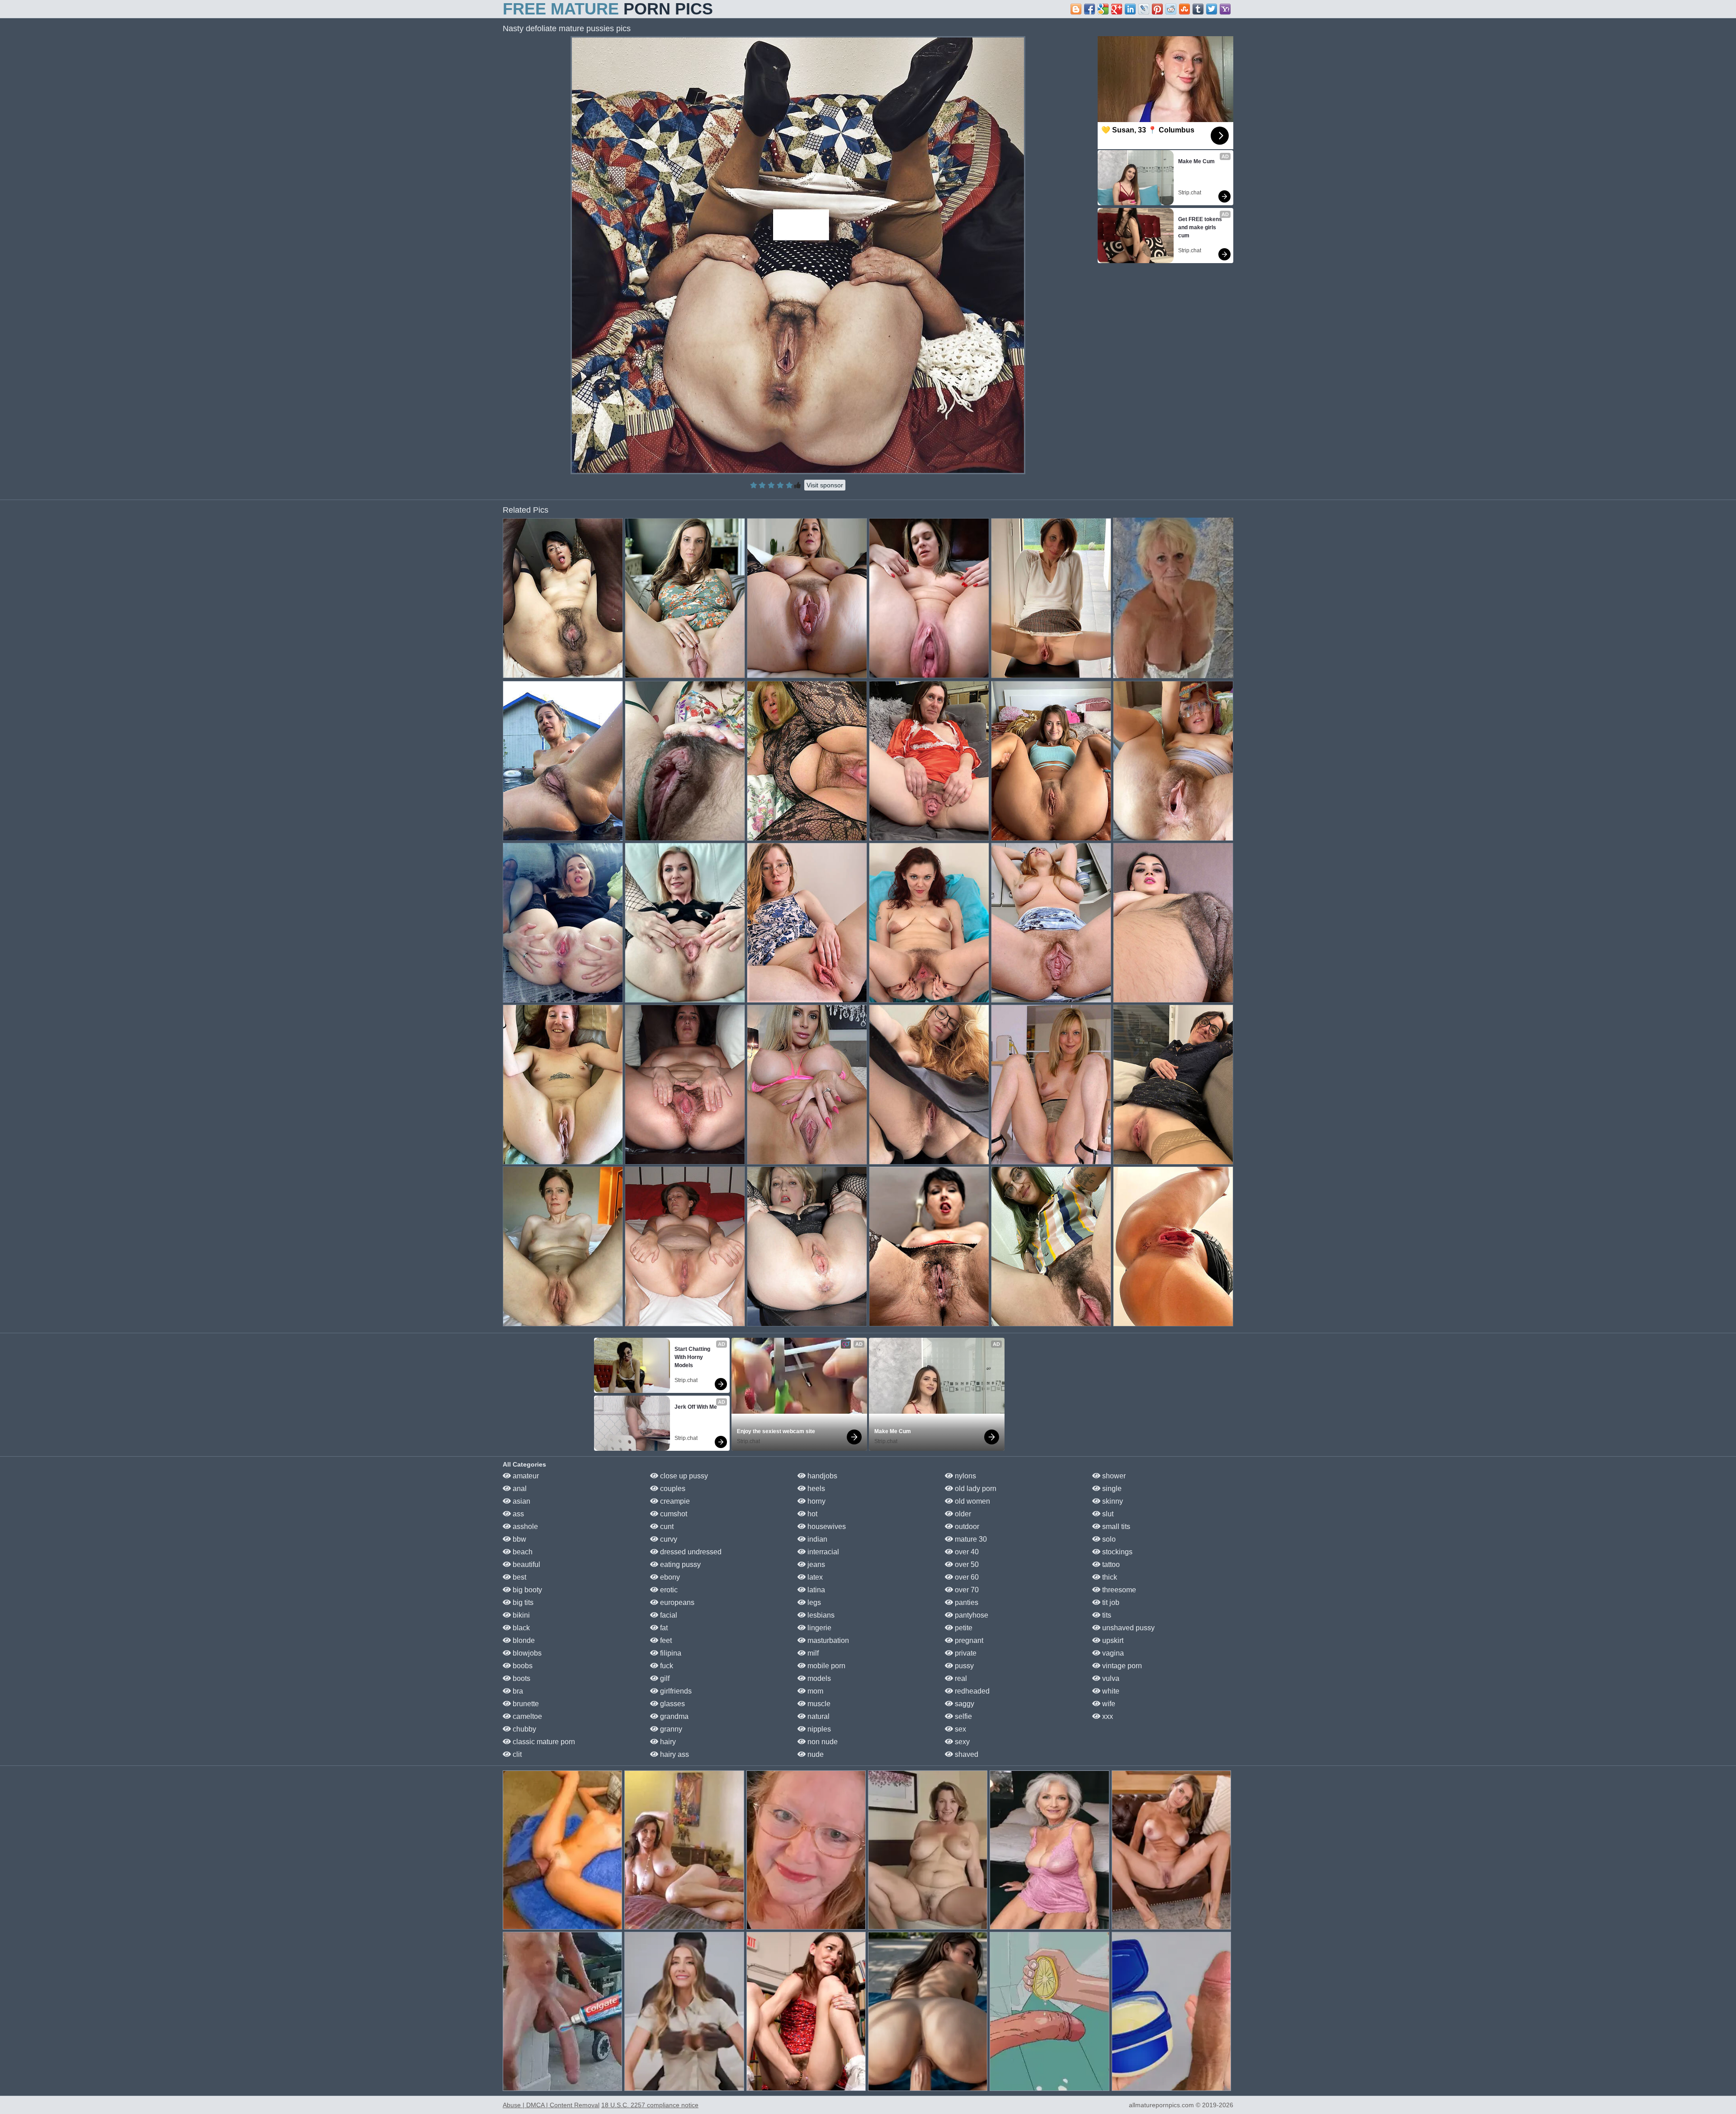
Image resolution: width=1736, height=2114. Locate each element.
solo (1108, 1539)
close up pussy (683, 1476)
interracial (822, 1552)
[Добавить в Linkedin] (1130, 9)
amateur (525, 1476)
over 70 (966, 1590)
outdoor (966, 1527)
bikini (520, 1615)
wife (1108, 1704)
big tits (522, 1602)
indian (816, 1539)
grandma (673, 1716)
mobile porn (826, 1666)
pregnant (968, 1640)
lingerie (818, 1628)
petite (963, 1628)
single (1111, 1489)
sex (960, 1729)
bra (517, 1691)
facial (668, 1615)
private (965, 1653)
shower (1113, 1476)
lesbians (820, 1615)
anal (519, 1489)
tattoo (1110, 1564)
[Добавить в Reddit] (1171, 9)
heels (815, 1489)
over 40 (966, 1552)
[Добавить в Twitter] (1212, 9)
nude (815, 1754)
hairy (667, 1742)
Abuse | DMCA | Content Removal (551, 2105)
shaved (966, 1754)
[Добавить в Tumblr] (1198, 9)
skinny (1112, 1501)
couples (672, 1489)
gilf (664, 1678)
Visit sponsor (825, 485)
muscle (818, 1704)
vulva (1110, 1678)
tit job (1110, 1602)
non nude (822, 1742)
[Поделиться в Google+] (1117, 9)
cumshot (673, 1514)
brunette (525, 1704)
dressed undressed (690, 1552)
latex (814, 1577)
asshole (524, 1527)
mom (814, 1691)
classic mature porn (543, 1742)
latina (815, 1590)
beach (522, 1552)
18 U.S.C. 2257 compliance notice (650, 2105)
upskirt (1112, 1640)
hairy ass (674, 1754)
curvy (668, 1539)
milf (812, 1653)
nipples (818, 1729)
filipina (670, 1653)
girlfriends (675, 1691)
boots (521, 1678)
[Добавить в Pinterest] (1157, 9)
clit (516, 1754)
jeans (815, 1564)
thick (1109, 1577)
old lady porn (975, 1489)
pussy (963, 1666)
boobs (522, 1666)
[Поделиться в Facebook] (1090, 9)
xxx (1107, 1716)
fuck (666, 1666)
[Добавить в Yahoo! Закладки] (1225, 9)
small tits (1115, 1527)
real (960, 1678)
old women (972, 1501)
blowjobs (526, 1653)
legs (813, 1602)
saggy (964, 1704)
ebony (669, 1577)
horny (816, 1501)
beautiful (526, 1564)
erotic (668, 1590)
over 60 (966, 1577)
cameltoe (526, 1716)
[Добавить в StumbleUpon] (1184, 9)
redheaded (971, 1691)
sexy (961, 1742)
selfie (962, 1716)
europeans (676, 1602)
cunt (666, 1527)
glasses (672, 1704)
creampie (674, 1501)
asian (521, 1501)
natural (818, 1716)
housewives (826, 1527)
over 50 (966, 1564)
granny (670, 1729)
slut (1107, 1514)
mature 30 (970, 1539)
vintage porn (1121, 1666)
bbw (519, 1539)
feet (665, 1640)
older (962, 1514)
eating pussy (679, 1564)
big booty (526, 1590)
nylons (965, 1476)
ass (517, 1514)
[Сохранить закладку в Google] (1103, 9)
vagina (1112, 1653)
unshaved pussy (1127, 1628)
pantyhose (971, 1615)
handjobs (821, 1476)
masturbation (827, 1640)
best (519, 1577)
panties (966, 1602)
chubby (524, 1729)
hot (811, 1514)
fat (663, 1628)
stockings (1116, 1552)
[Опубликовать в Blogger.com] (1076, 9)
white (1110, 1691)
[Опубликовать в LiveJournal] (1144, 9)
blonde (523, 1640)
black (520, 1628)
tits (1106, 1615)
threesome (1118, 1590)
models (818, 1678)
